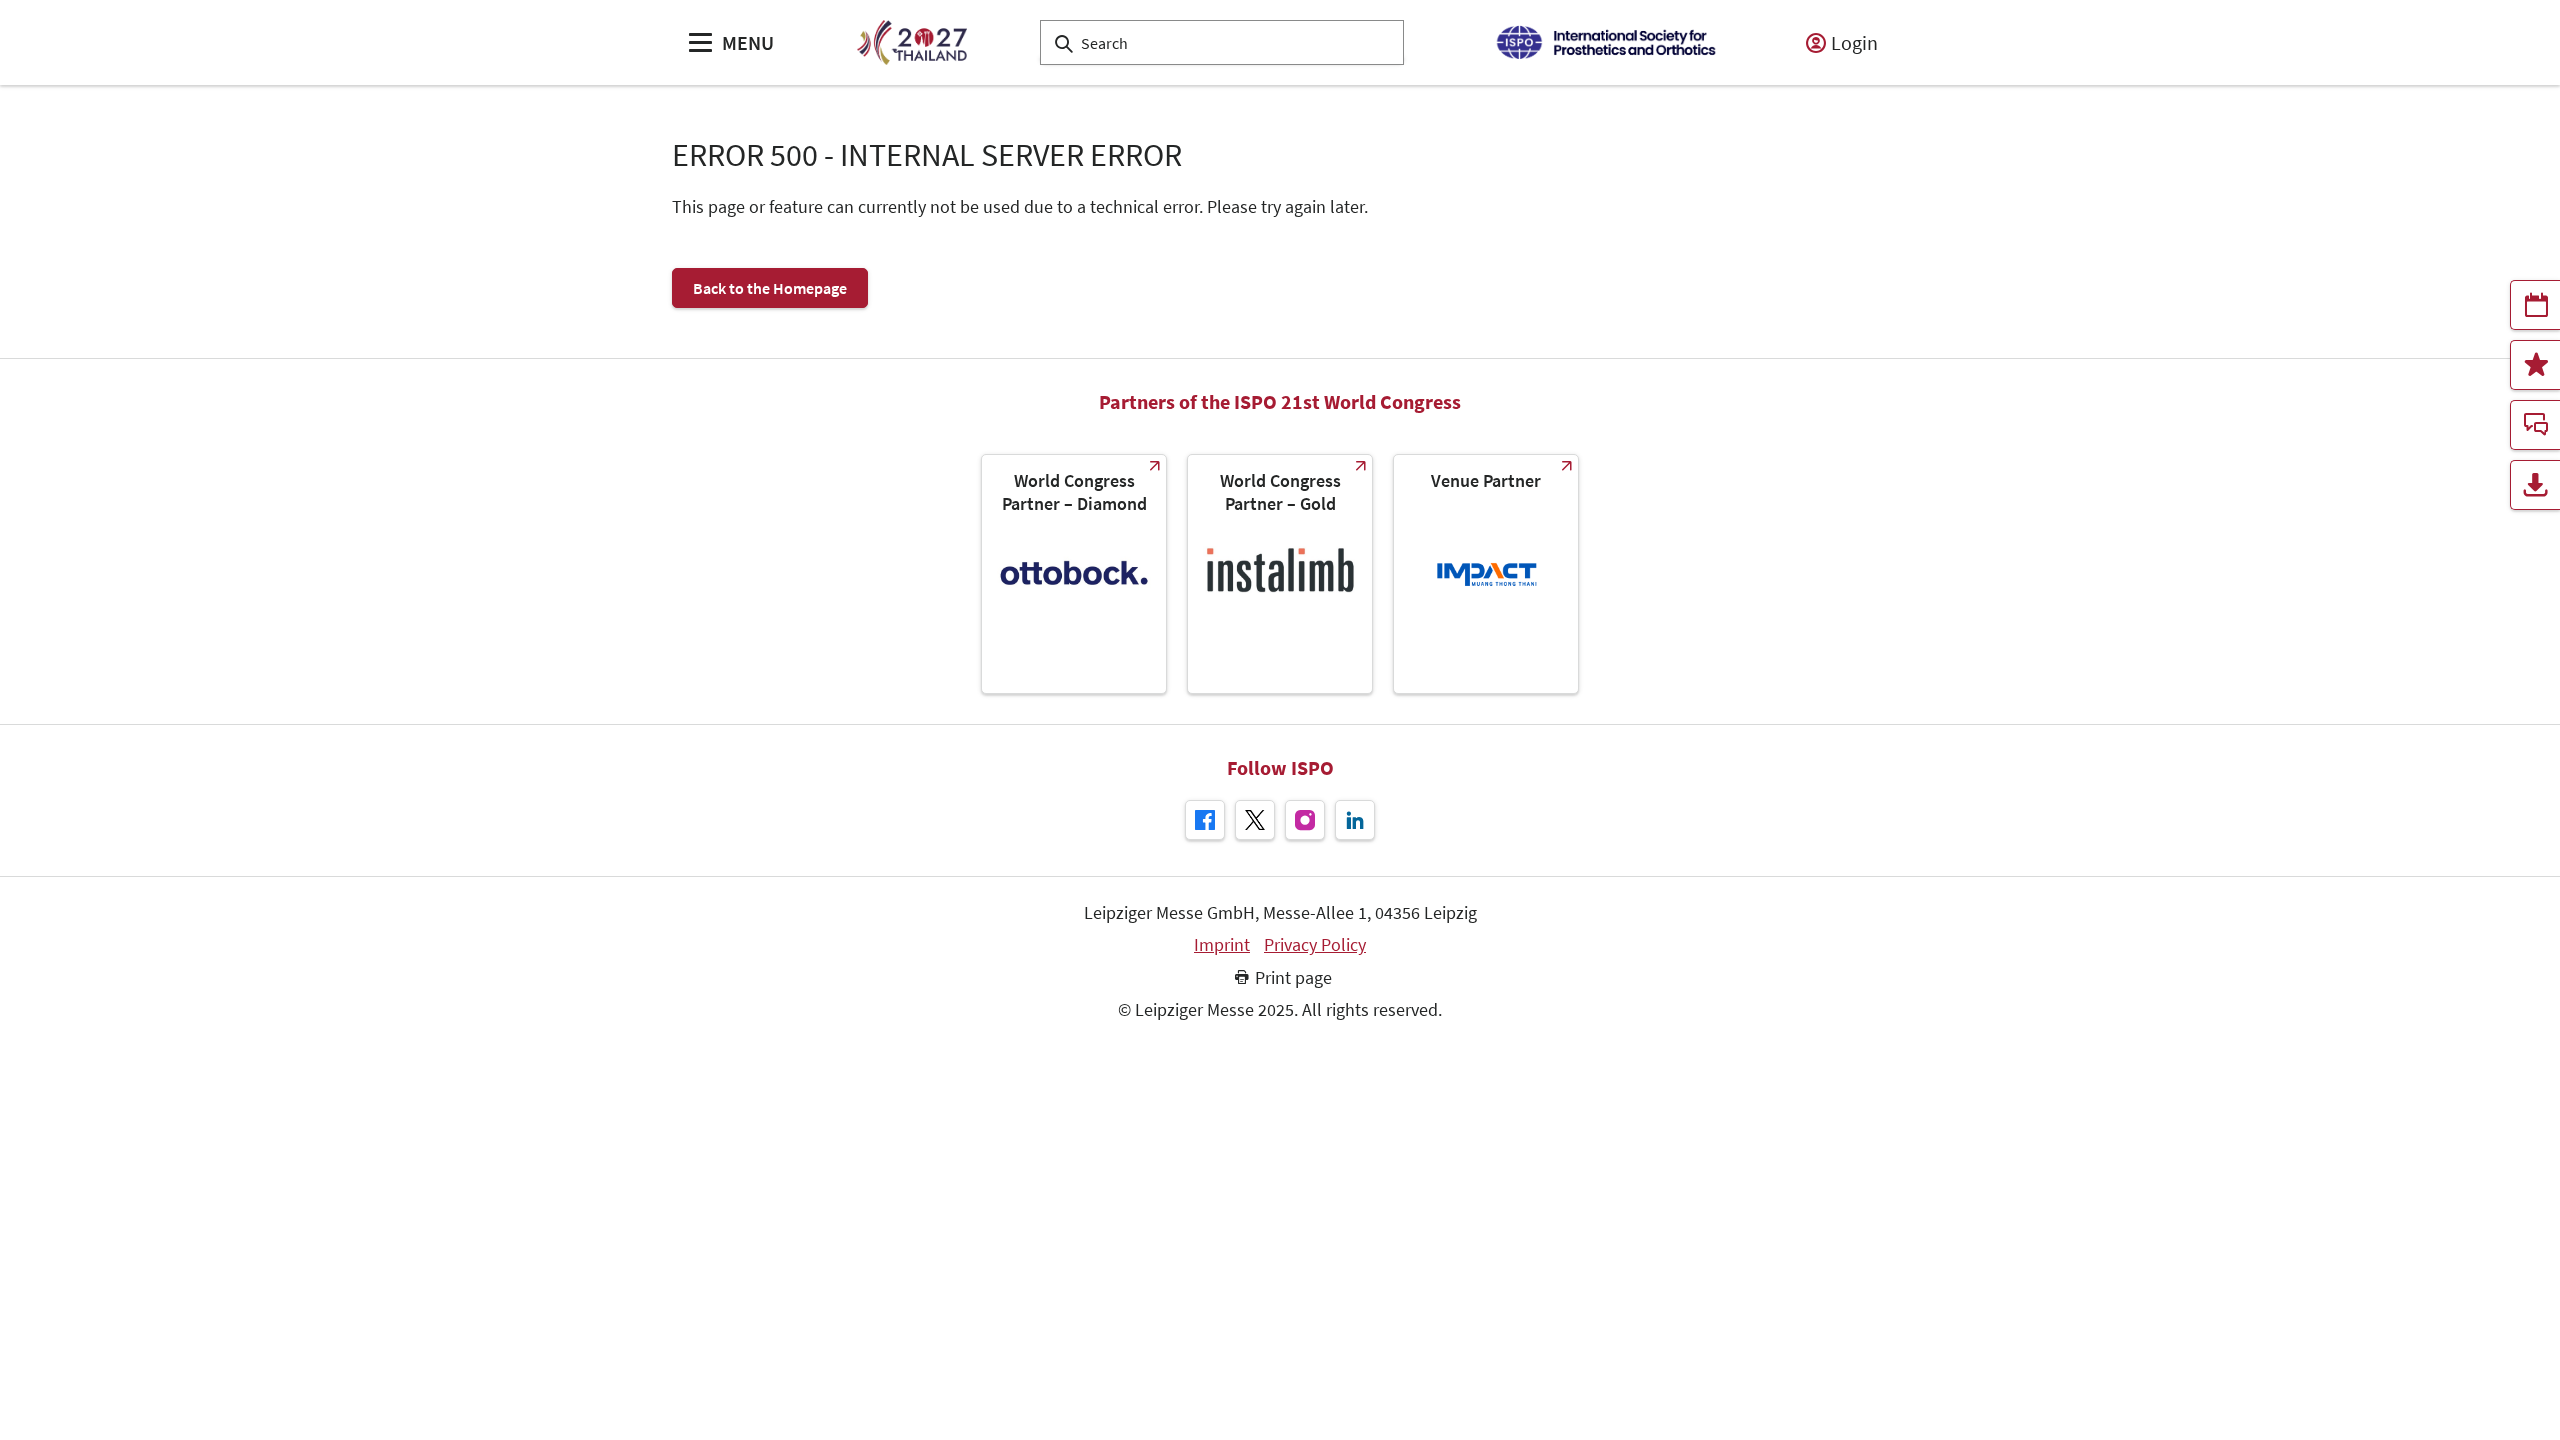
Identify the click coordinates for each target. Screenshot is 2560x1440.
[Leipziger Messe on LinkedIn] (1355, 820)
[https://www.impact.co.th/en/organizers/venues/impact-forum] (1486, 574)
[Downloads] (2535, 485)
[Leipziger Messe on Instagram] (1305, 820)
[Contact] (2535, 425)
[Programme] (2535, 305)
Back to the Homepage (770, 288)
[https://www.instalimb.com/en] (1280, 574)
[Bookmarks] (2535, 365)
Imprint (1222, 945)
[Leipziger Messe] (1605, 42)
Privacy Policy (1315, 945)
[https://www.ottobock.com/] (1074, 574)
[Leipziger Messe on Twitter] (1255, 820)
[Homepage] (911, 42)
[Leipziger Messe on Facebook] (1205, 820)
